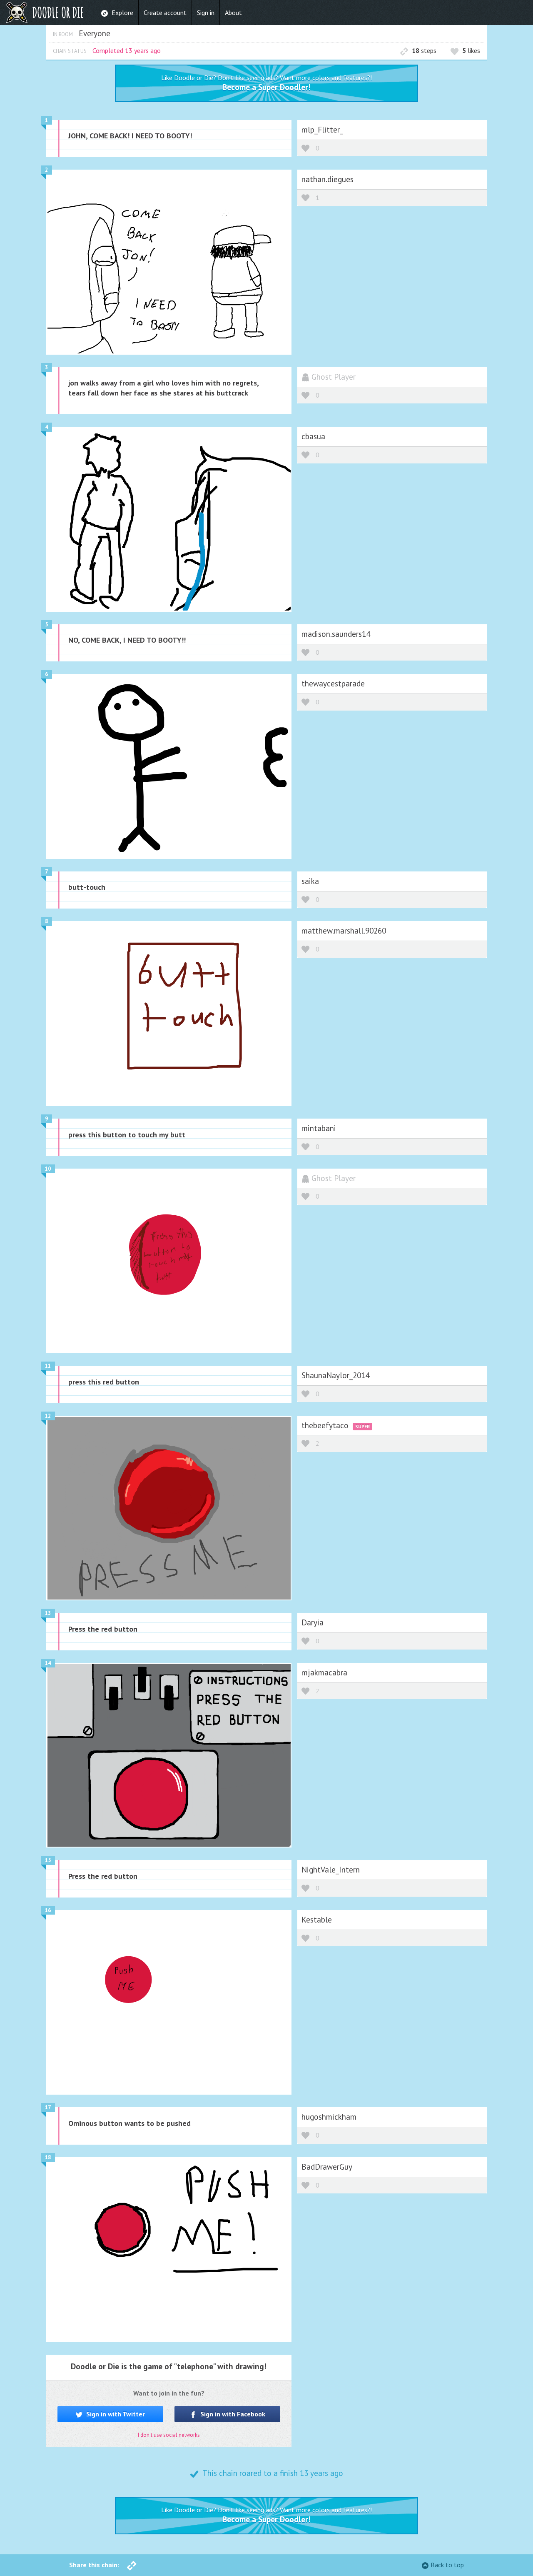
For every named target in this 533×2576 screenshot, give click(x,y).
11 (48, 1366)
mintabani (319, 1128)
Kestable (317, 1919)
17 (48, 2107)
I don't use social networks (169, 2435)
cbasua (313, 436)
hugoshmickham (329, 2117)
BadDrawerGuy (327, 2167)
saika (310, 881)
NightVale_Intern (331, 1869)
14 (48, 1663)
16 (48, 1910)
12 (48, 1416)
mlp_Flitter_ (322, 129)
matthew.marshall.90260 (344, 930)
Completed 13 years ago (127, 50)
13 (48, 1613)
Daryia (313, 1622)
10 (48, 1169)
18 (48, 2157)
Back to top (447, 2565)
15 (48, 1860)
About (233, 13)
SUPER (362, 1426)
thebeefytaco (326, 1425)
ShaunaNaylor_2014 (335, 1375)
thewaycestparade (333, 683)
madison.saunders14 (336, 634)
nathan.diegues (328, 179)
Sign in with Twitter (115, 2414)
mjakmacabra (324, 1672)
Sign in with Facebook (232, 2414)
